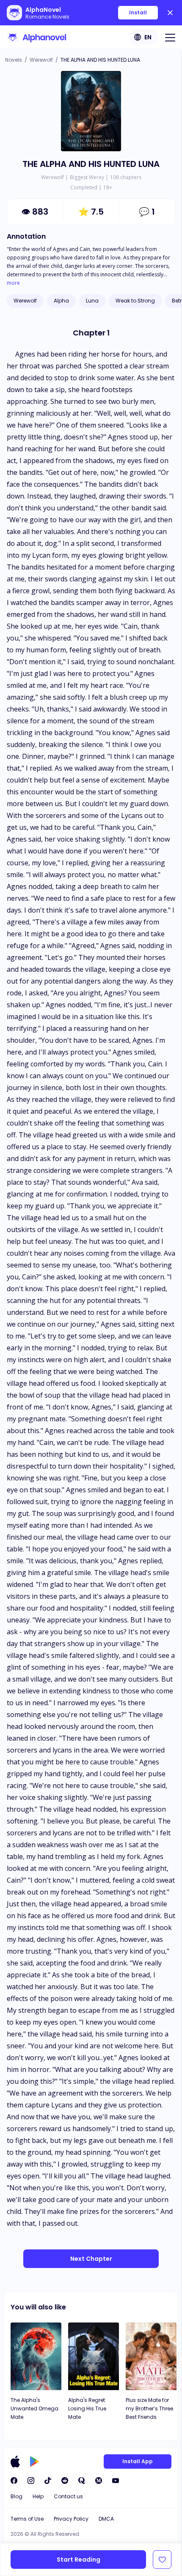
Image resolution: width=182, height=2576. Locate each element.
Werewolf (41, 60)
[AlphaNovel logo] (36, 37)
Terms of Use (27, 2519)
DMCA (106, 2519)
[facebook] (14, 2481)
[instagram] (31, 2481)
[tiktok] (48, 2481)
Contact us (68, 2496)
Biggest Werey (87, 177)
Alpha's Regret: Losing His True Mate (87, 2408)
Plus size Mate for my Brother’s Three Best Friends (149, 2408)
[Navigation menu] (170, 37)
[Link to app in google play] (34, 2462)
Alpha (61, 301)
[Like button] (162, 2560)
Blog (17, 2496)
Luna (92, 301)
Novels (14, 60)
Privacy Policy (71, 2519)
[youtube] (116, 2481)
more (13, 283)
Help (38, 2496)
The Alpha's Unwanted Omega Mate (34, 2408)
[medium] (99, 2481)
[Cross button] (170, 13)
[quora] (82, 2481)
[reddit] (65, 2481)
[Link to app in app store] (15, 2462)
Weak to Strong (135, 301)
